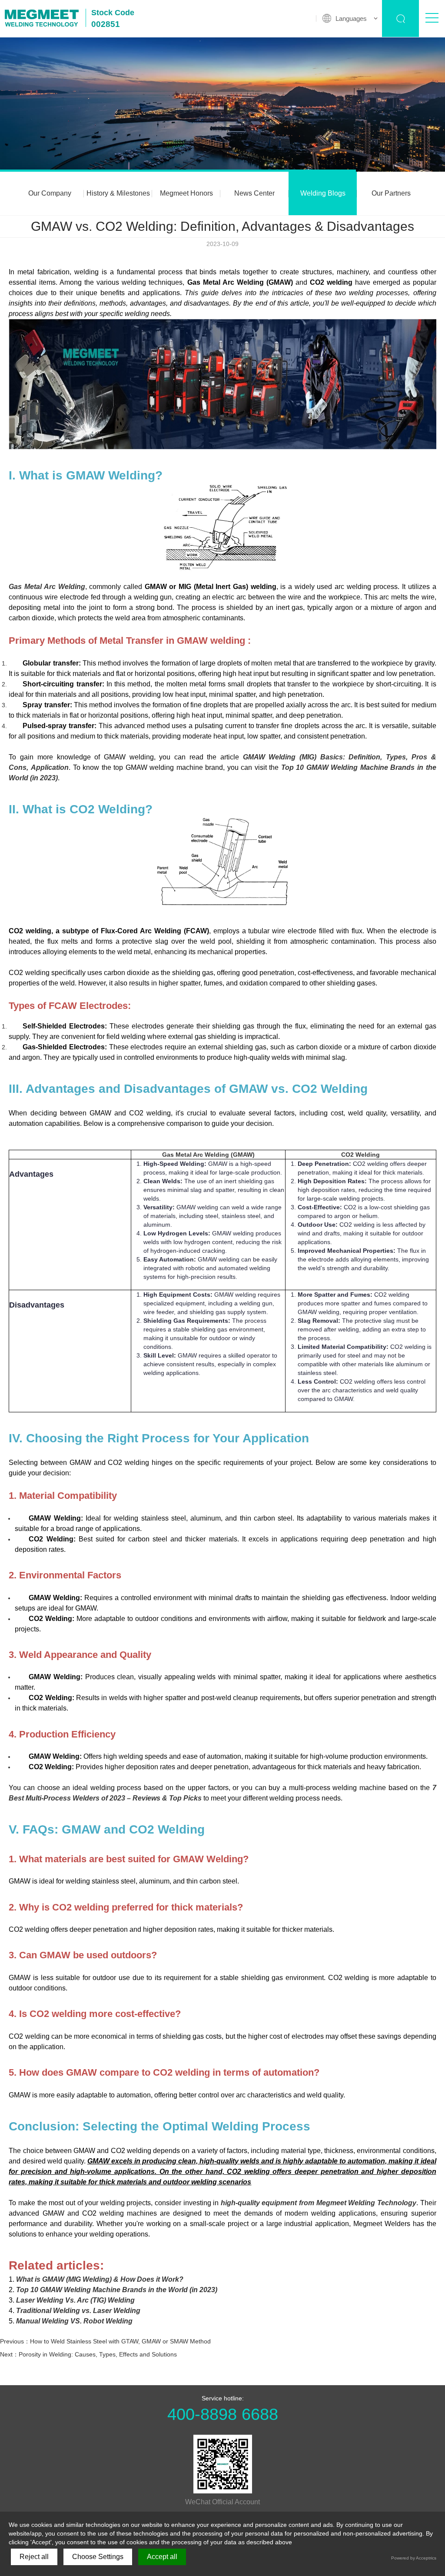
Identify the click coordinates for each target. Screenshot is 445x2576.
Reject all (34, 2557)
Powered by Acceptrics (414, 2558)
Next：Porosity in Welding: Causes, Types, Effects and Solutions (88, 2354)
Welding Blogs (323, 193)
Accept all (162, 2557)
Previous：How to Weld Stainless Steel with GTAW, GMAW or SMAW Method (105, 2341)
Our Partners (391, 193)
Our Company (50, 193)
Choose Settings (98, 2557)
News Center (254, 193)
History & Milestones (118, 193)
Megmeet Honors (186, 193)
